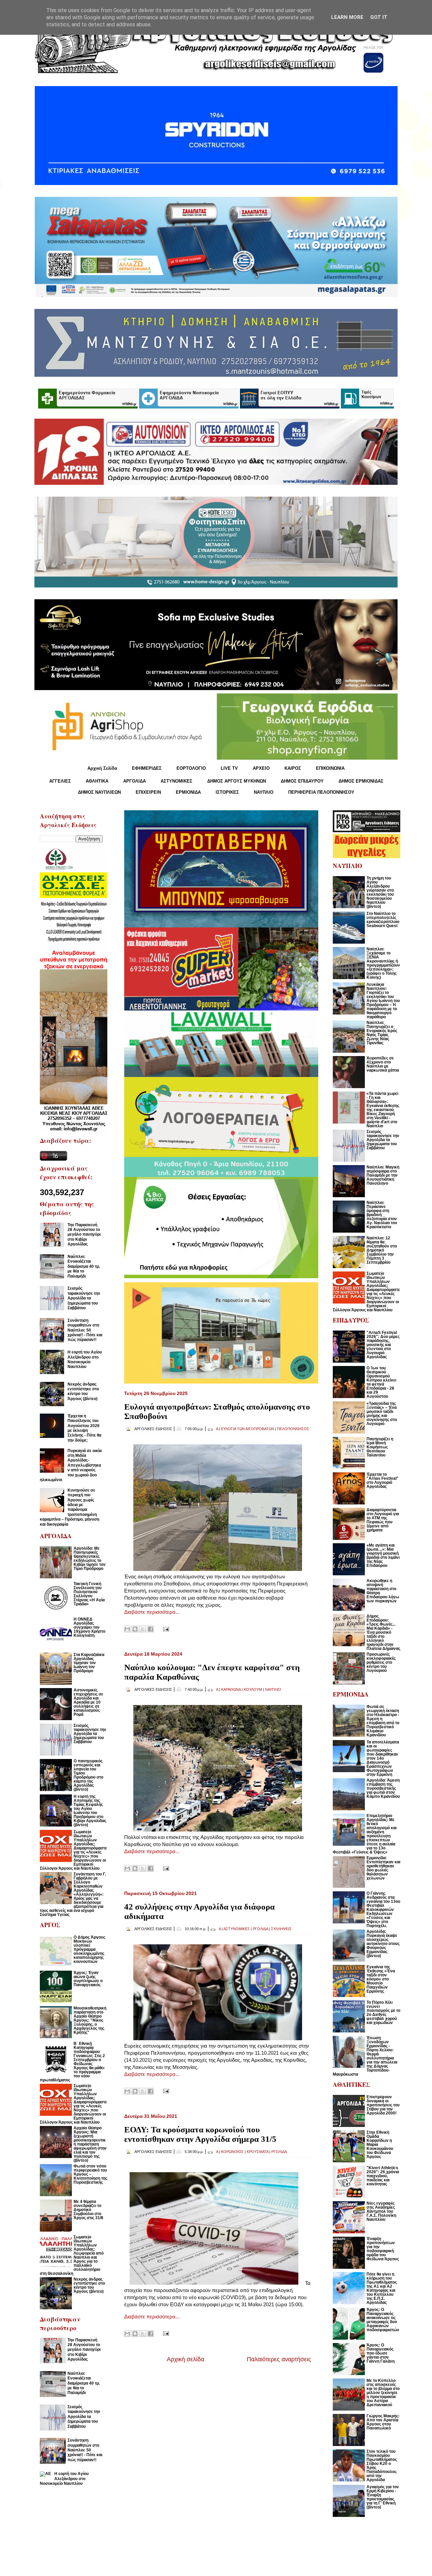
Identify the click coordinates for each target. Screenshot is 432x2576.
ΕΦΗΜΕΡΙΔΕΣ (147, 768)
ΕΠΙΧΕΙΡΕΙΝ (148, 792)
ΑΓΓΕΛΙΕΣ (60, 781)
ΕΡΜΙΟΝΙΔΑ (188, 792)
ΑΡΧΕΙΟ (261, 768)
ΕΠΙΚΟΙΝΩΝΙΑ (330, 768)
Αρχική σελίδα (185, 2359)
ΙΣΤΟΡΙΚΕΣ (227, 792)
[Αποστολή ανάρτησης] (165, 1628)
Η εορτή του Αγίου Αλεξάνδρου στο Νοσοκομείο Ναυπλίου (85, 1359)
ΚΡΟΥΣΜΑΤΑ (258, 2152)
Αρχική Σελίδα (102, 768)
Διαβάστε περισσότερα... (152, 1612)
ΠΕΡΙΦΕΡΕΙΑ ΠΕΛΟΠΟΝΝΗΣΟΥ (321, 792)
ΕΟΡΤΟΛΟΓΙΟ (191, 768)
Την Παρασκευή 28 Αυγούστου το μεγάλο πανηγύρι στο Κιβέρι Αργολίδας (84, 1235)
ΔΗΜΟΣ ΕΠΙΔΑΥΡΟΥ (302, 781)
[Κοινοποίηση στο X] (143, 1629)
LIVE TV (229, 768)
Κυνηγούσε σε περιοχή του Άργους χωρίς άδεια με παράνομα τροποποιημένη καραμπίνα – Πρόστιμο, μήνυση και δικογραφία (70, 1507)
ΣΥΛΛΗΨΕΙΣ (281, 1929)
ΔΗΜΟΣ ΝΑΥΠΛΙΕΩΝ (99, 792)
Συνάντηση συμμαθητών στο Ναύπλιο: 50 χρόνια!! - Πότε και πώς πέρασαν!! (85, 1330)
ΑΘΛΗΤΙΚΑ (97, 781)
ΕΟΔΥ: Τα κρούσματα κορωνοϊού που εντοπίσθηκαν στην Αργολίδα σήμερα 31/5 (200, 2134)
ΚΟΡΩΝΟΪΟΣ (232, 2152)
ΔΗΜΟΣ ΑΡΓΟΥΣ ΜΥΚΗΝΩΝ (237, 781)
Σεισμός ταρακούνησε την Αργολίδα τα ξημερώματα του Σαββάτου (84, 1298)
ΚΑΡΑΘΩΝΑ (231, 1689)
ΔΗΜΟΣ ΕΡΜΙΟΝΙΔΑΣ (361, 781)
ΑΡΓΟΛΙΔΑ (134, 781)
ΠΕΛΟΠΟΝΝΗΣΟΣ (293, 1429)
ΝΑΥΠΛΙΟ (264, 792)
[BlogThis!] (135, 1629)
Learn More (347, 17)
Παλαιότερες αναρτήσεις (279, 2359)
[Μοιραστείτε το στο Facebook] (151, 1629)
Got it (379, 17)
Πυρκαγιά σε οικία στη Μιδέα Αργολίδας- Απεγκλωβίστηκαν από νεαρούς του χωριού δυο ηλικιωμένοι (71, 1465)
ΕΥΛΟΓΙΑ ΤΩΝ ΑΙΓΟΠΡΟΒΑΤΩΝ (248, 1429)
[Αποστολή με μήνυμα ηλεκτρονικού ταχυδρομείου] (127, 1629)
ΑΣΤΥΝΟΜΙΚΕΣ (177, 781)
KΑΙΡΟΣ (293, 768)
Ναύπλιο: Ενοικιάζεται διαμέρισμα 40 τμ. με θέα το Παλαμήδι (84, 1266)
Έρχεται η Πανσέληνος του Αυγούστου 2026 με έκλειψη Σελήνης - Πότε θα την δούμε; (84, 1428)
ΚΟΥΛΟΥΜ (253, 1689)
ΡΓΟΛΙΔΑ (260, 1929)
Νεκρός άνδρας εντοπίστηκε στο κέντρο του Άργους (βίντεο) (83, 1391)
